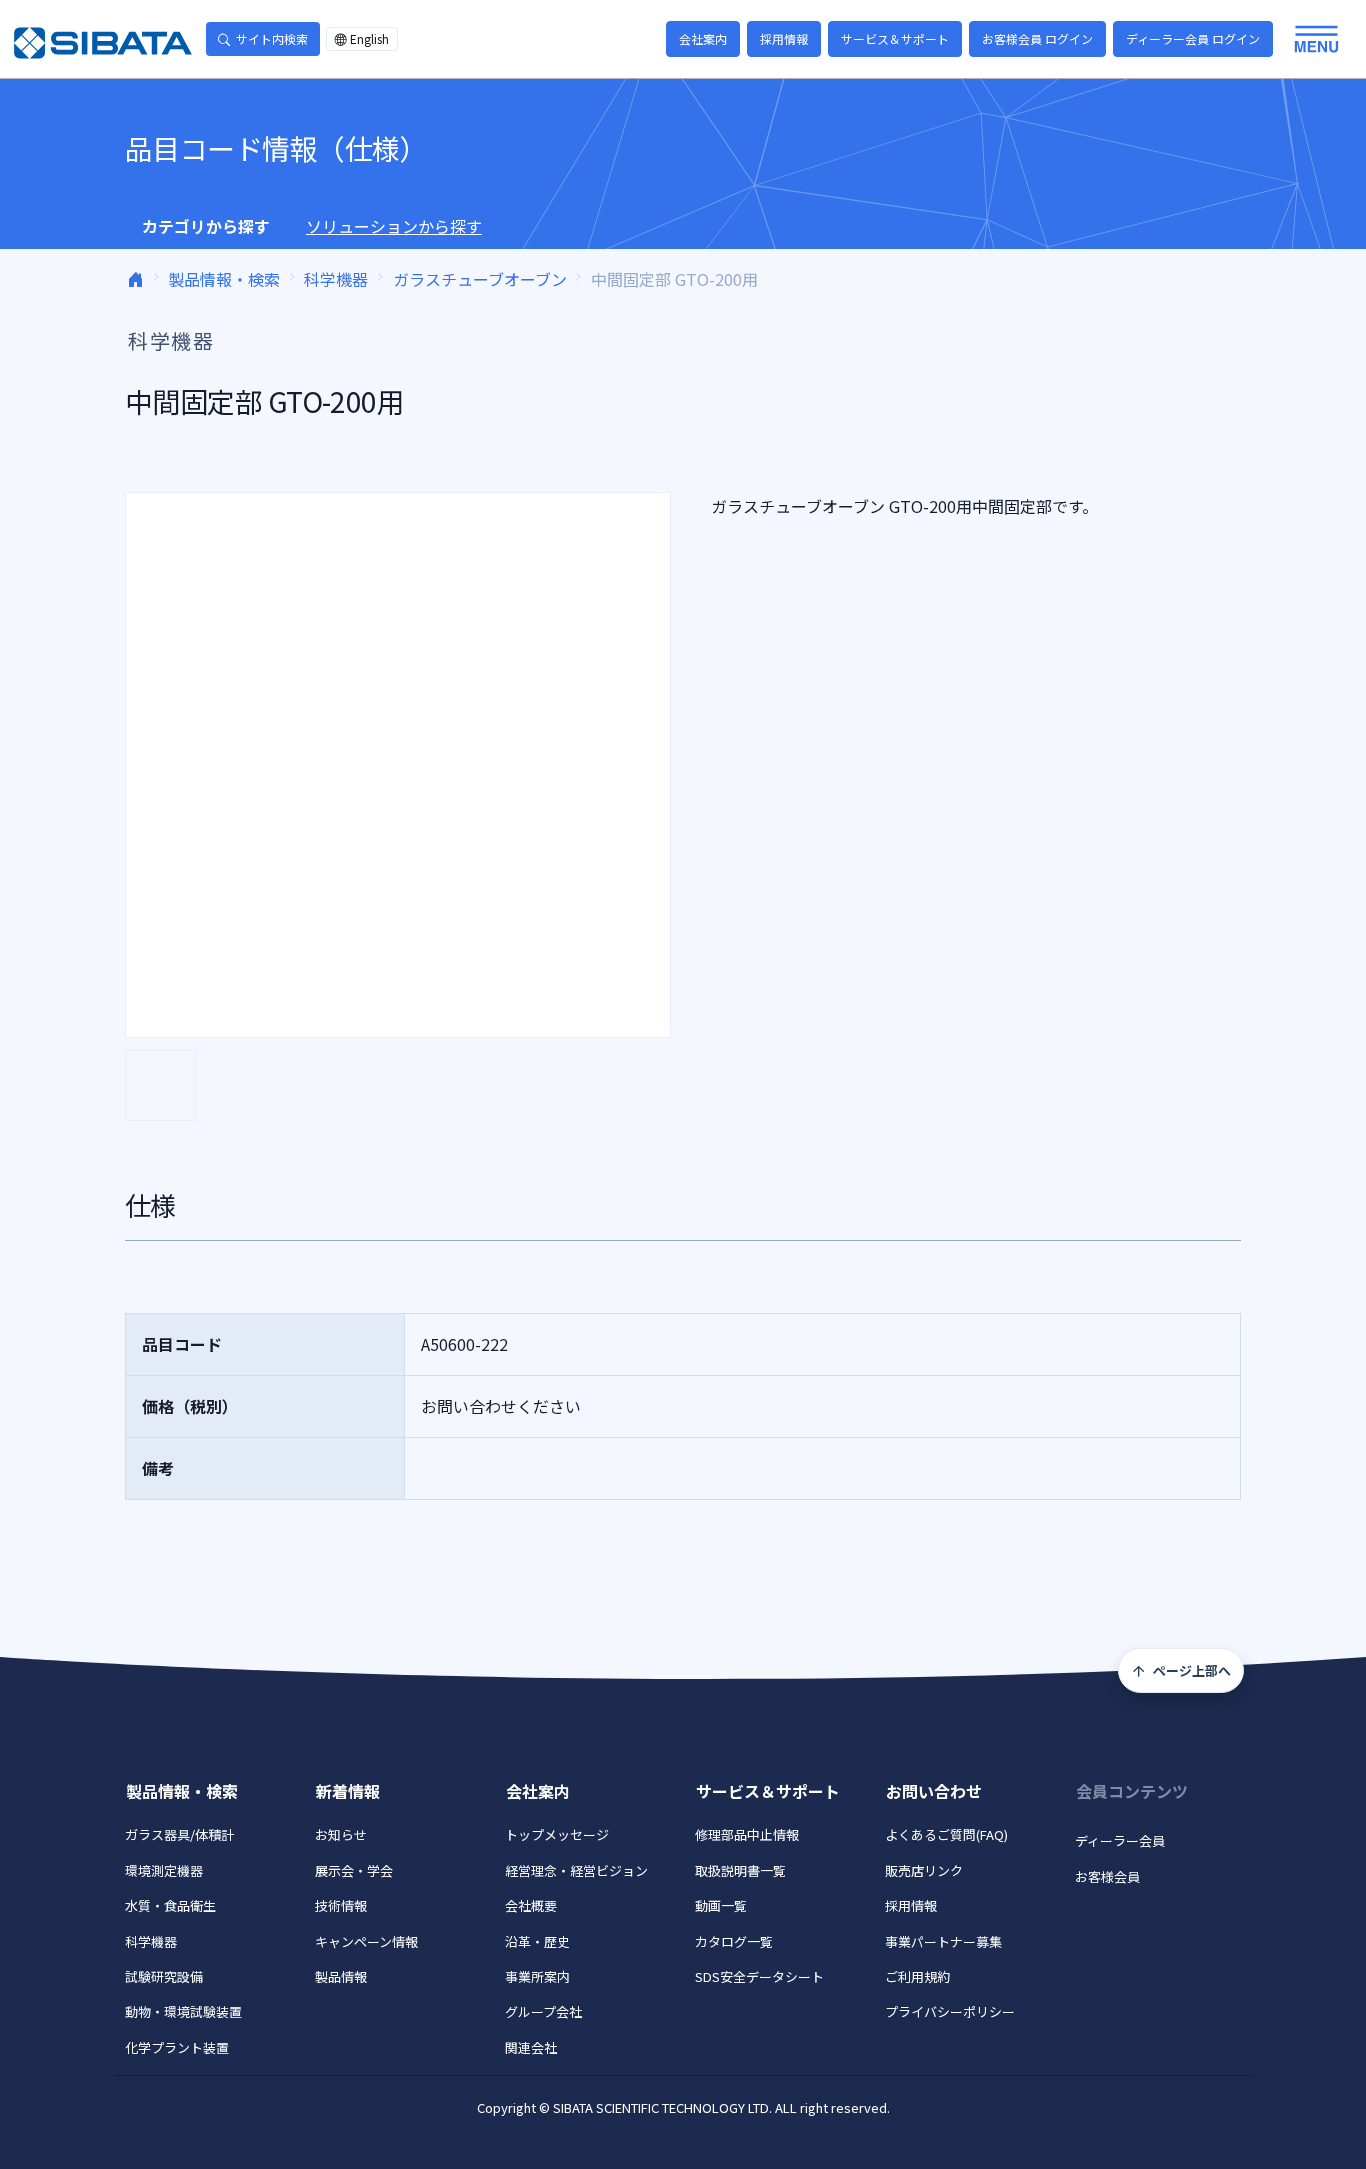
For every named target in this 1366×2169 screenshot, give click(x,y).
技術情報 (341, 1905)
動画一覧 (721, 1905)
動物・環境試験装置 (183, 2011)
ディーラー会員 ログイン (1193, 38)
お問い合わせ (934, 1791)
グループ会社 (543, 2011)
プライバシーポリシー (950, 2011)
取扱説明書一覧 (740, 1870)
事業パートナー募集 (943, 1941)
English (369, 38)
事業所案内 (537, 1976)
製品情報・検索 (224, 279)
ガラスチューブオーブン (480, 279)
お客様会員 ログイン (1037, 38)
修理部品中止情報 (747, 1834)
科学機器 (336, 279)
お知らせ (341, 1834)
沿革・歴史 (537, 1941)
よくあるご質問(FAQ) (946, 1834)
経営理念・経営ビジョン (576, 1870)
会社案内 (703, 38)
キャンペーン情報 (366, 1941)
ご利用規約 (917, 1976)
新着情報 (348, 1791)
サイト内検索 (272, 38)
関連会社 (531, 2047)
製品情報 (341, 1976)
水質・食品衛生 (170, 1905)
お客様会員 (1107, 1876)
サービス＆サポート (895, 38)
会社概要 (531, 1905)
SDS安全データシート (759, 1976)
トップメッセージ (557, 1834)
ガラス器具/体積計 (179, 1834)
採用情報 (784, 38)
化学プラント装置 (177, 2047)
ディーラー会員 (1120, 1840)
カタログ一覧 (734, 1941)
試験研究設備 (164, 1976)
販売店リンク (924, 1870)
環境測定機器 (164, 1870)
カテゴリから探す (206, 226)
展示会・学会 (354, 1870)
